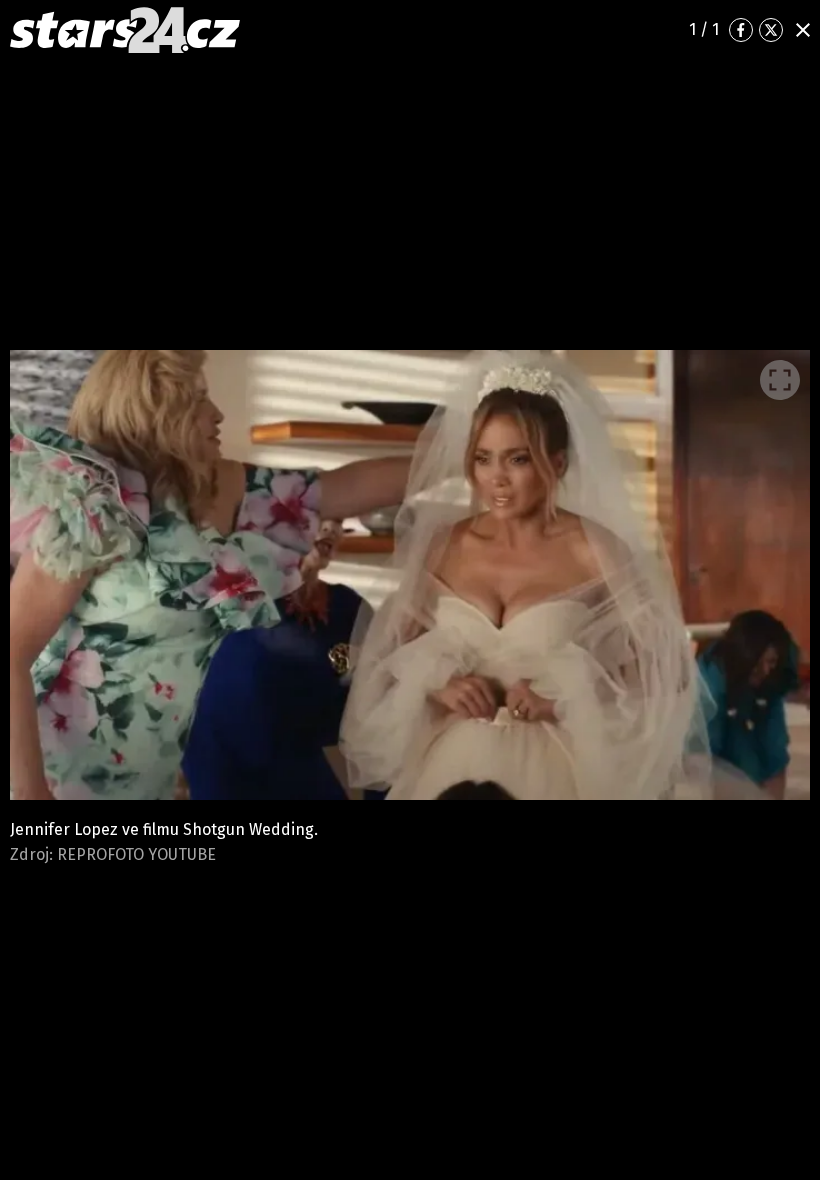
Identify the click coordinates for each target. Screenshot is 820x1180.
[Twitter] (771, 30)
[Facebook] (741, 30)
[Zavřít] (803, 30)
